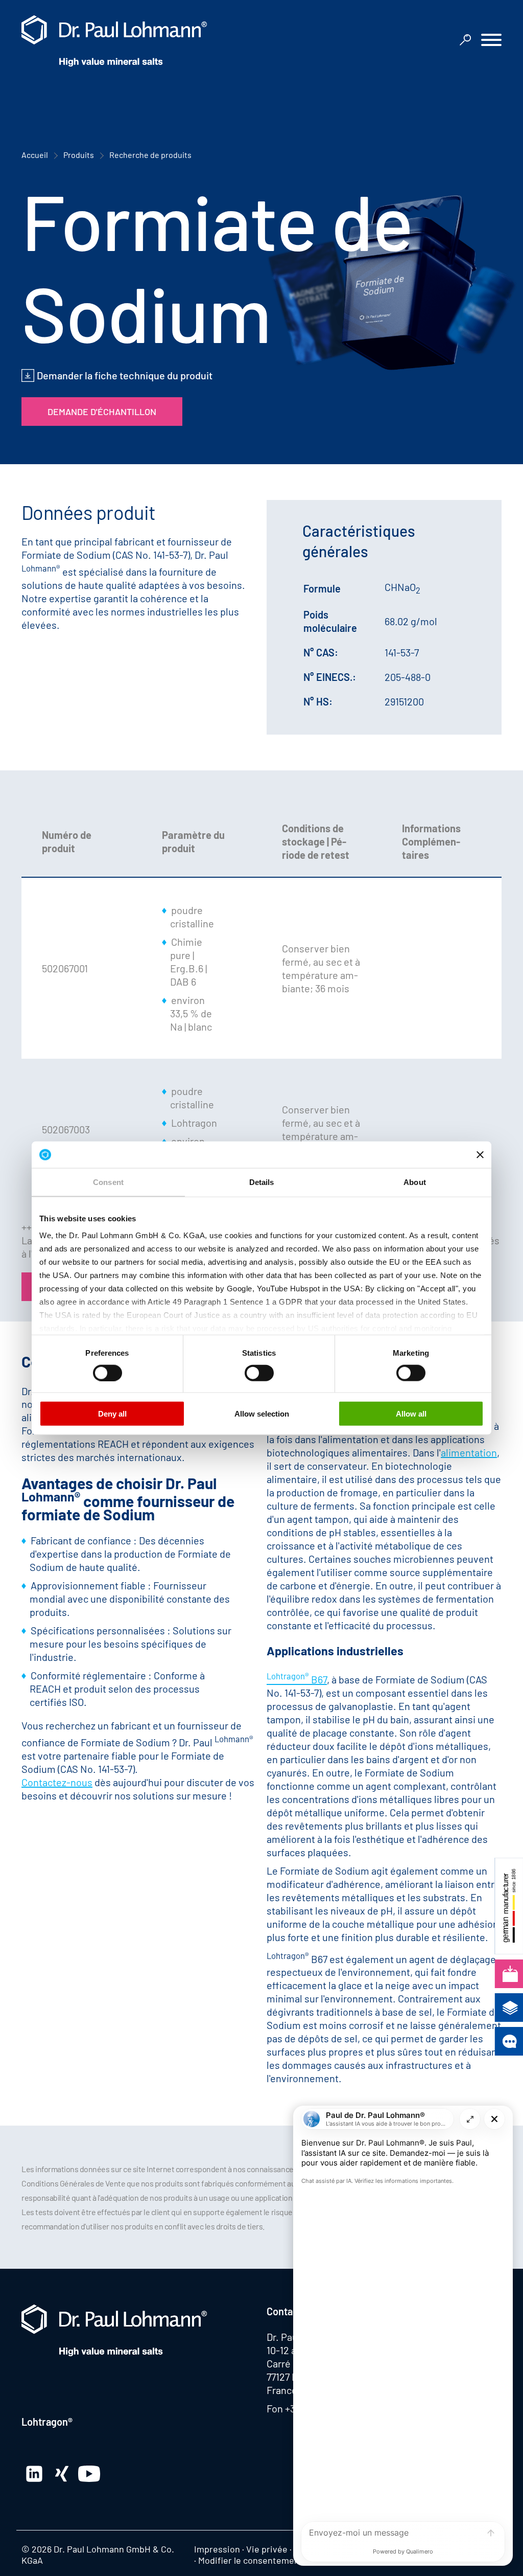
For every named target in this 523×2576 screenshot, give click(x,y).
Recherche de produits (150, 155)
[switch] (108, 1373)
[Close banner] (480, 1154)
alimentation (469, 1452)
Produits (79, 155)
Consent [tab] (108, 1182)
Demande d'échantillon (102, 412)
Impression (217, 2549)
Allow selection (262, 1414)
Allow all (411, 1414)
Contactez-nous (57, 1782)
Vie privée (267, 2549)
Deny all (112, 1414)
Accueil (35, 155)
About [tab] (415, 1182)
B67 (297, 1679)
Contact (284, 2311)
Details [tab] (262, 1182)
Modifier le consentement (251, 2560)
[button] (491, 41)
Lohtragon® (47, 2422)
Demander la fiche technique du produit (125, 375)
